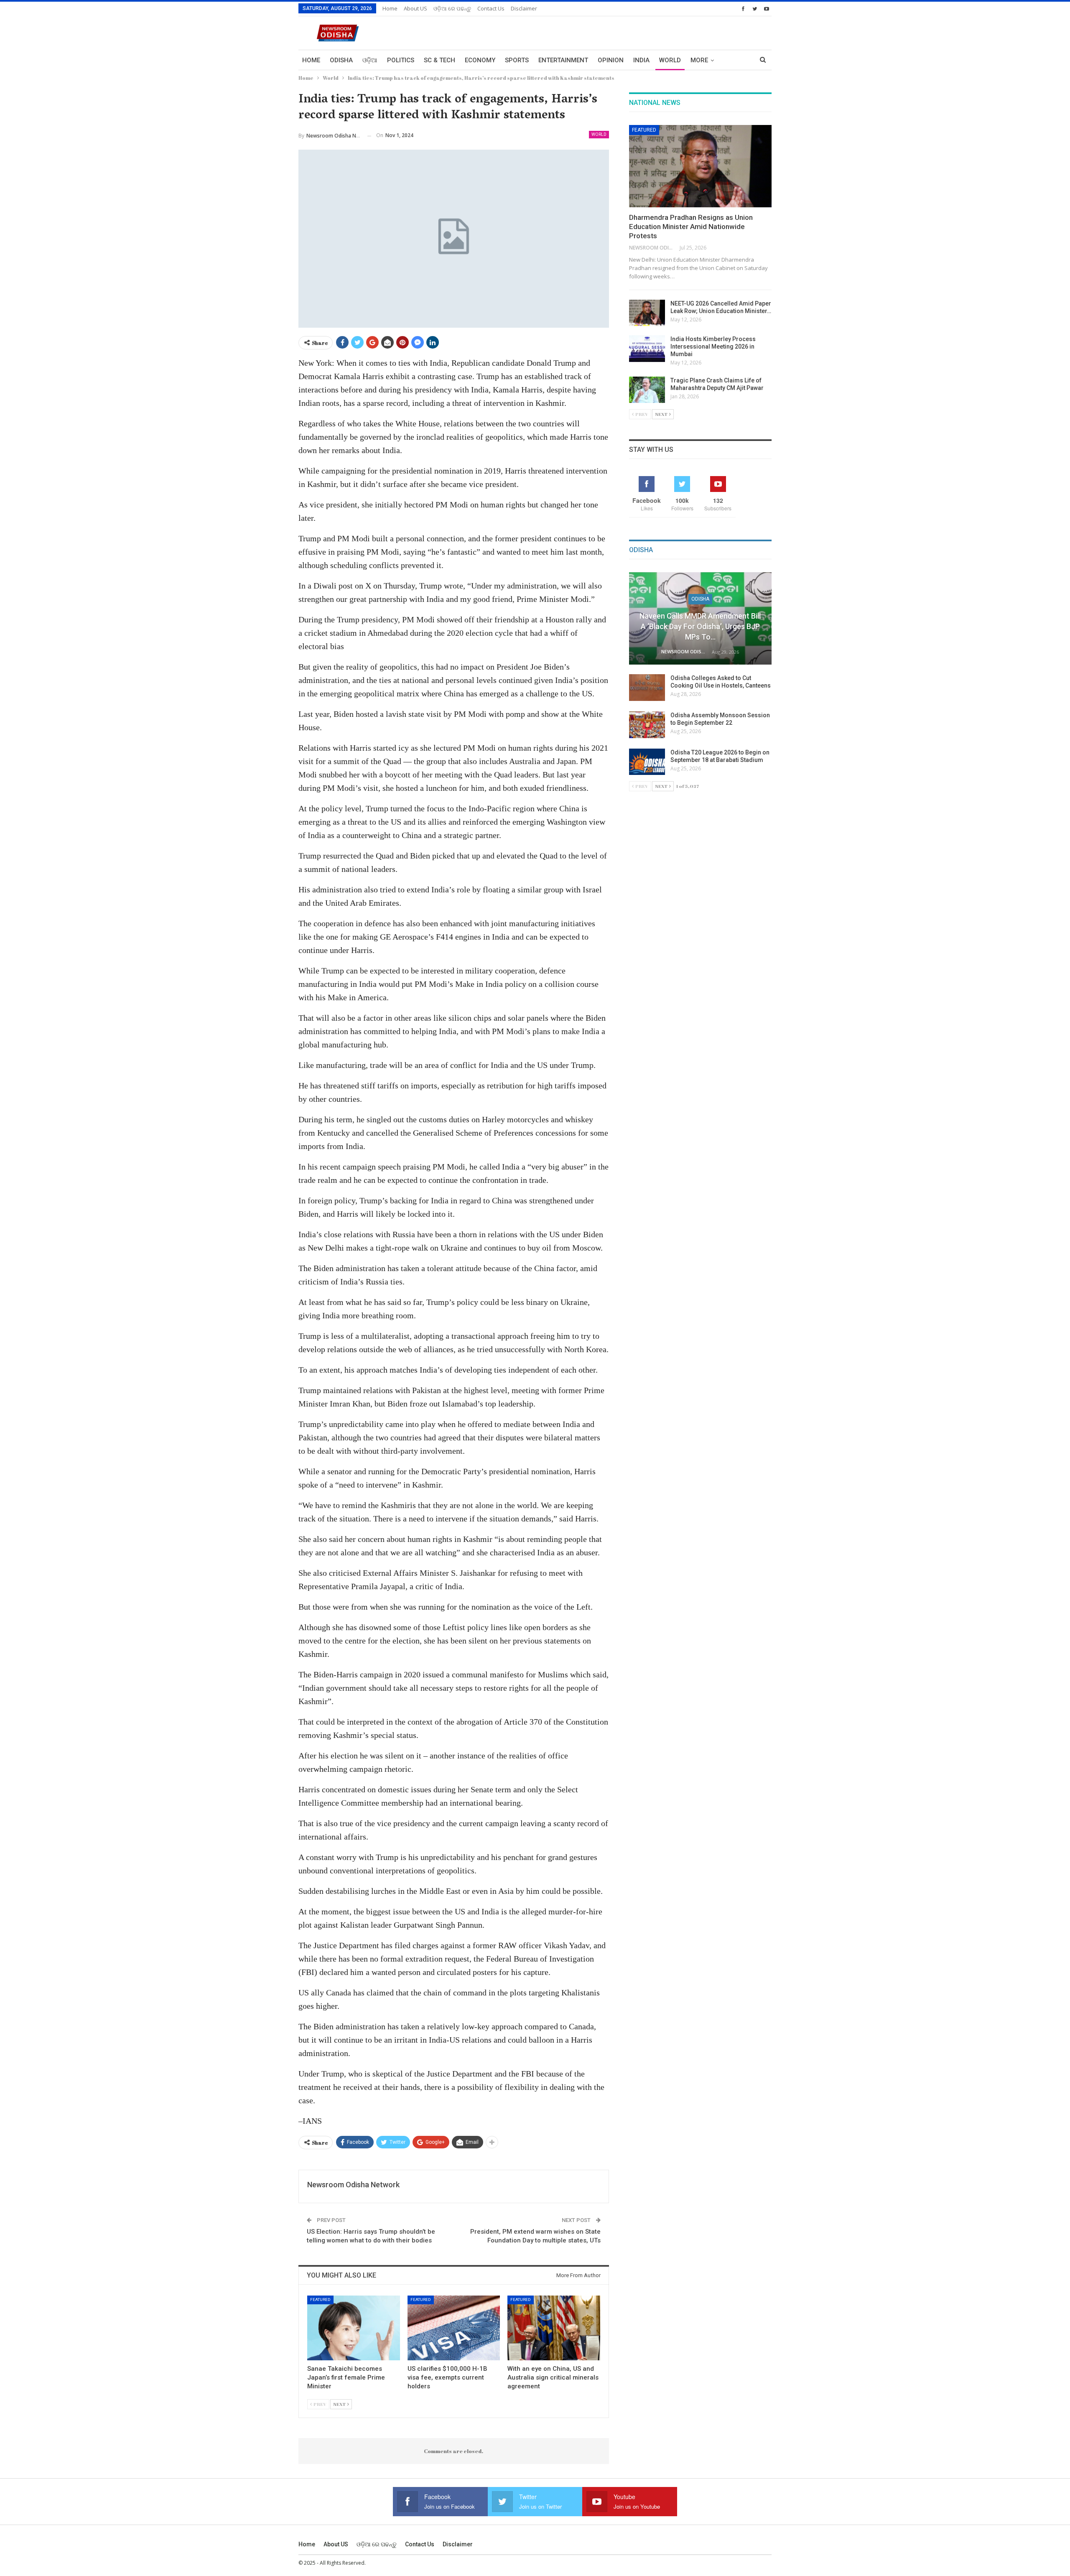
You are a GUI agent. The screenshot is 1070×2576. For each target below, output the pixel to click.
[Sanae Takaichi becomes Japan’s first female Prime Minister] (354, 2328)
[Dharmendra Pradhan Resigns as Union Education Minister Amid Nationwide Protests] (700, 166)
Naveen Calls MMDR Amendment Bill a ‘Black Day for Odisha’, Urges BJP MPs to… (700, 626)
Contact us (491, 8)
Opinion (611, 60)
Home (390, 8)
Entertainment (563, 60)
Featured (320, 2300)
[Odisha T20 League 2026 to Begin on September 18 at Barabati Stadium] (647, 762)
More (699, 60)
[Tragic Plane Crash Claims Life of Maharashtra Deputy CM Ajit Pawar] (647, 390)
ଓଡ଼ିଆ (370, 60)
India (641, 60)
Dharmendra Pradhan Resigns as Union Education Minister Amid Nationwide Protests (691, 227)
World (670, 60)
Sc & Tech (439, 60)
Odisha (341, 60)
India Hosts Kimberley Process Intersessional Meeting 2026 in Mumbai (713, 347)
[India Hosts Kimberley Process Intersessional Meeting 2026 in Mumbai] (647, 349)
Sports (517, 60)
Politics (401, 60)
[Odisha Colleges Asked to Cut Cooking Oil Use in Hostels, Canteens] (647, 688)
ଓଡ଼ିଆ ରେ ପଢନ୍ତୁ (452, 8)
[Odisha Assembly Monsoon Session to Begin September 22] (647, 725)
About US (415, 8)
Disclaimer (524, 8)
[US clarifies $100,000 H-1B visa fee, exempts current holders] (454, 2328)
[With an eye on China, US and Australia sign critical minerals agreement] (554, 2328)
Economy (480, 60)
